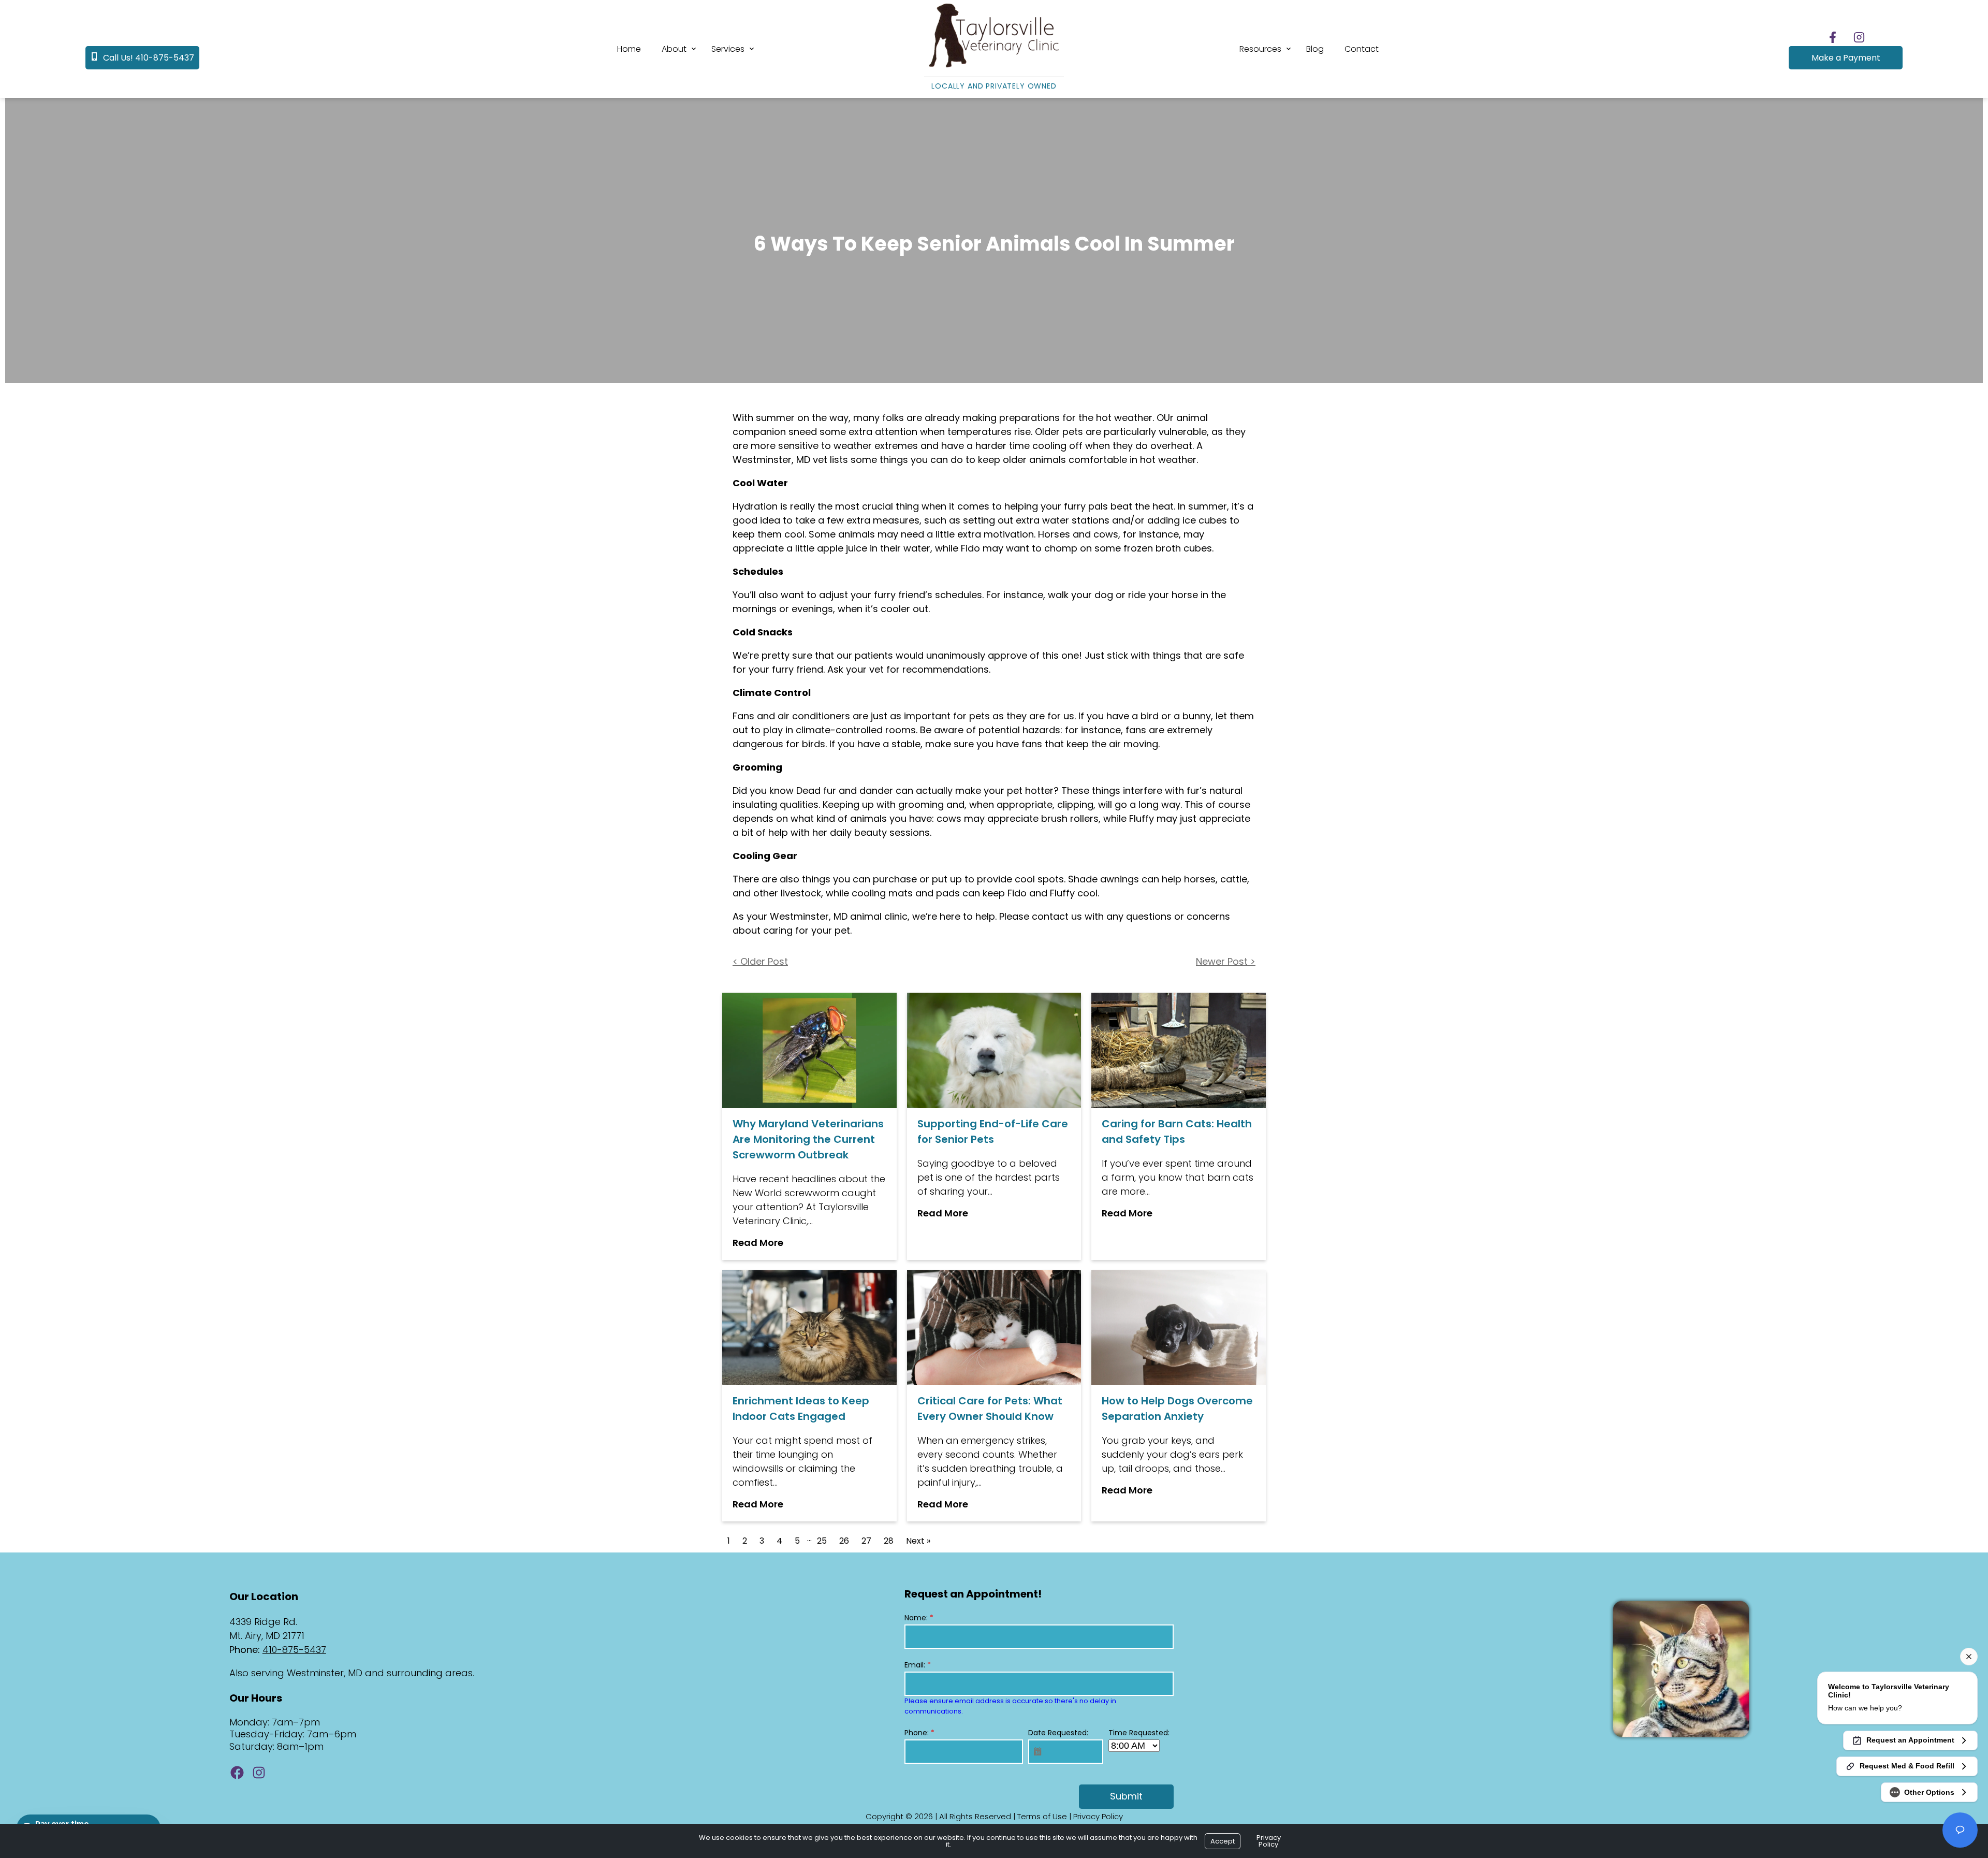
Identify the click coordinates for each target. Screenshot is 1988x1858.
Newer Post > (1226, 961)
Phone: (919, 1733)
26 (844, 1541)
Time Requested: (1139, 1733)
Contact (1362, 49)
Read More (758, 1243)
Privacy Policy (1098, 1816)
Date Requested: (1058, 1733)
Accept (1223, 1841)
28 (889, 1541)
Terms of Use (1042, 1816)
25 (822, 1541)
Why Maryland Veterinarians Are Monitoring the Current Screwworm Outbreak (808, 1139)
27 (866, 1541)
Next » (918, 1541)
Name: (919, 1618)
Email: (918, 1665)
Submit (1126, 1796)
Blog (1315, 49)
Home (629, 49)
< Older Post (760, 961)
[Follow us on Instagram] (1859, 37)
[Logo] (994, 68)
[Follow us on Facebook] (1833, 37)
